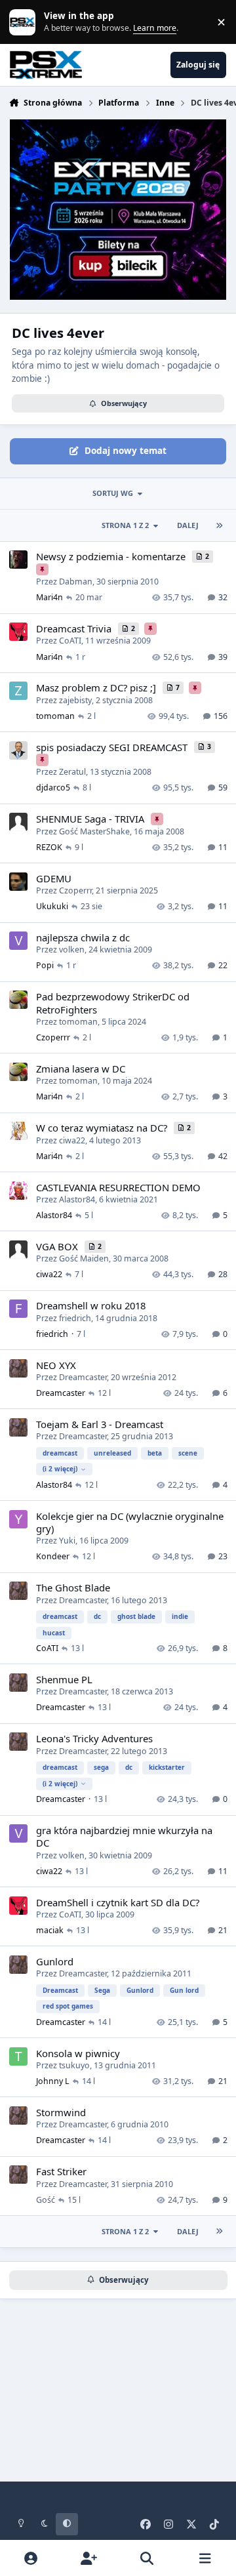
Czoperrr (75, 890)
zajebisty (75, 700)
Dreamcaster (83, 1377)
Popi (45, 965)
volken (72, 950)
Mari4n (49, 597)
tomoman (55, 716)
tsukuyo (74, 2065)
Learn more (25, 22)
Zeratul (72, 772)
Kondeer (53, 1556)
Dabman (76, 582)
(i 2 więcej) (60, 1469)
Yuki (67, 1541)
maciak (50, 1930)
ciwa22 (72, 1140)
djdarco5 (53, 787)
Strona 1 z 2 (125, 525)
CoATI (70, 641)
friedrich (75, 1318)
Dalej (188, 525)
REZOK (49, 847)
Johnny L (53, 2081)
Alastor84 (77, 1199)
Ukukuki (52, 906)
